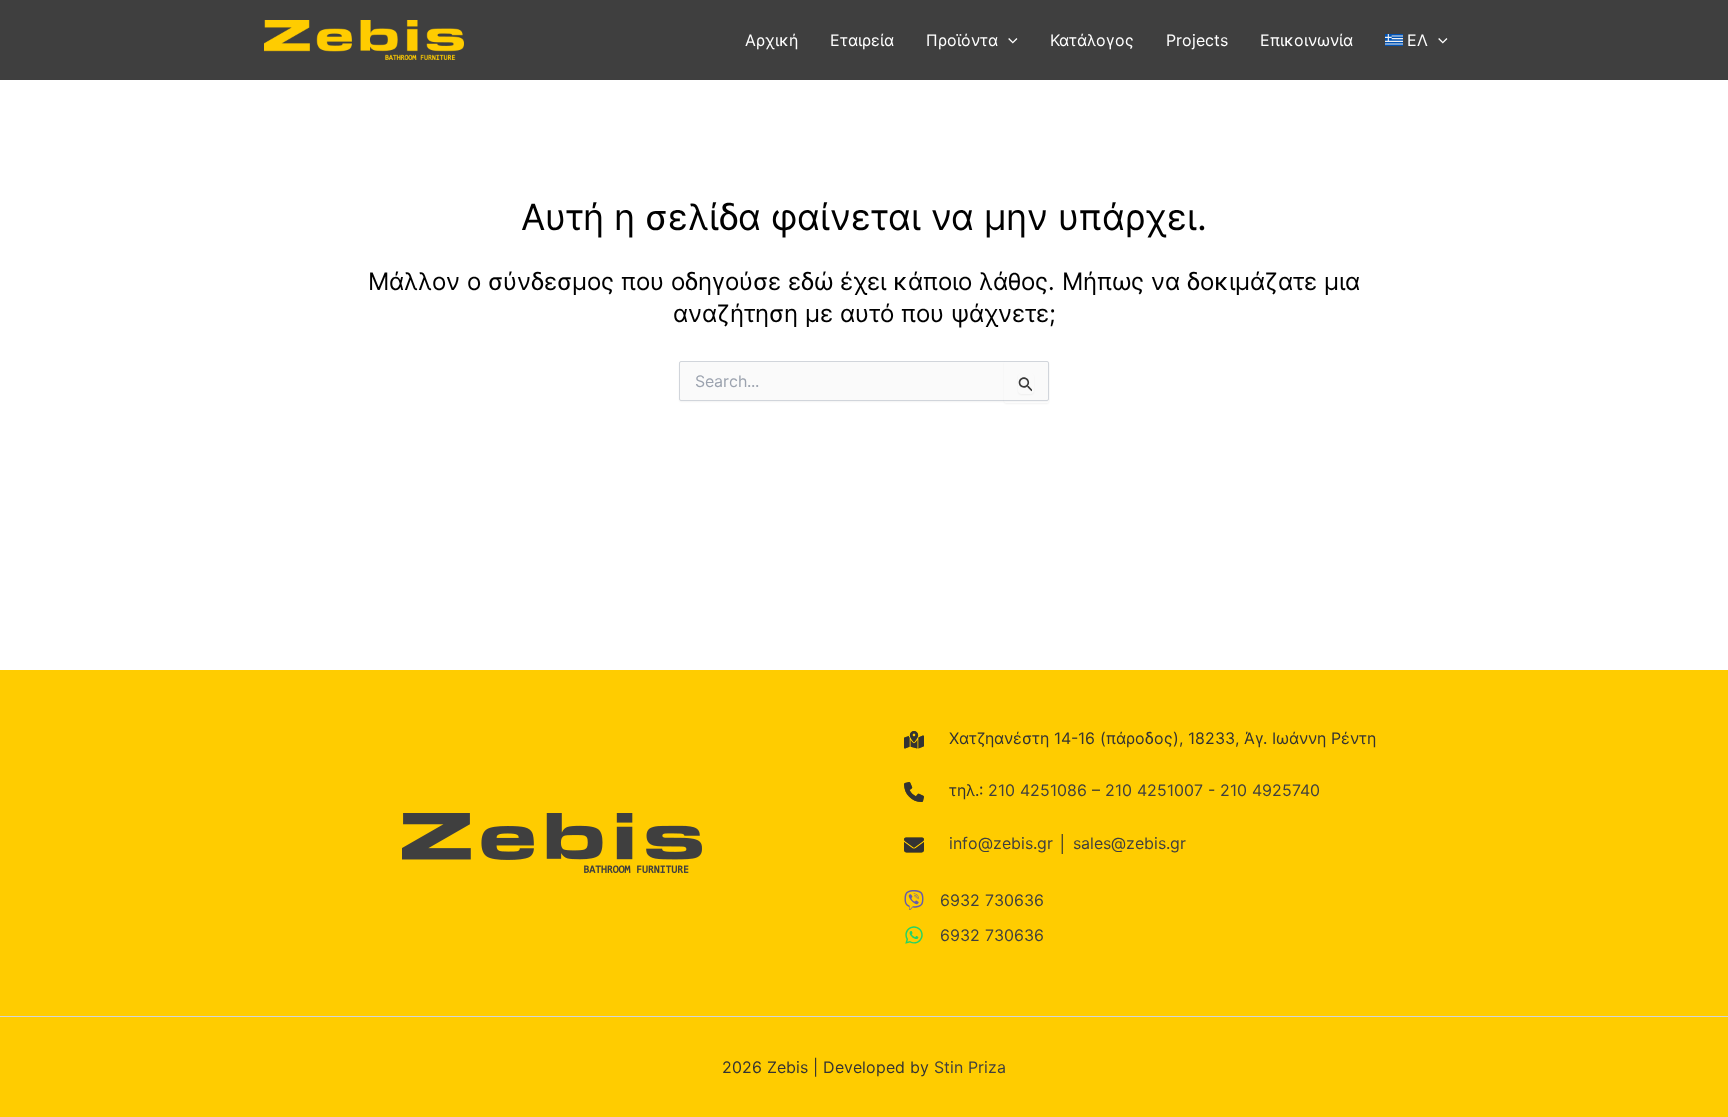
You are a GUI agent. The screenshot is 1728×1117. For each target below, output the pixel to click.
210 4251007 (1154, 790)
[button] (1008, 40)
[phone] (914, 792)
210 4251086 (1037, 790)
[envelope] (914, 845)
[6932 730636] (974, 900)
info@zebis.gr (1001, 843)
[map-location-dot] (914, 740)
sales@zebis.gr (1129, 843)
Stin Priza (970, 1067)
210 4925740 (1270, 790)
